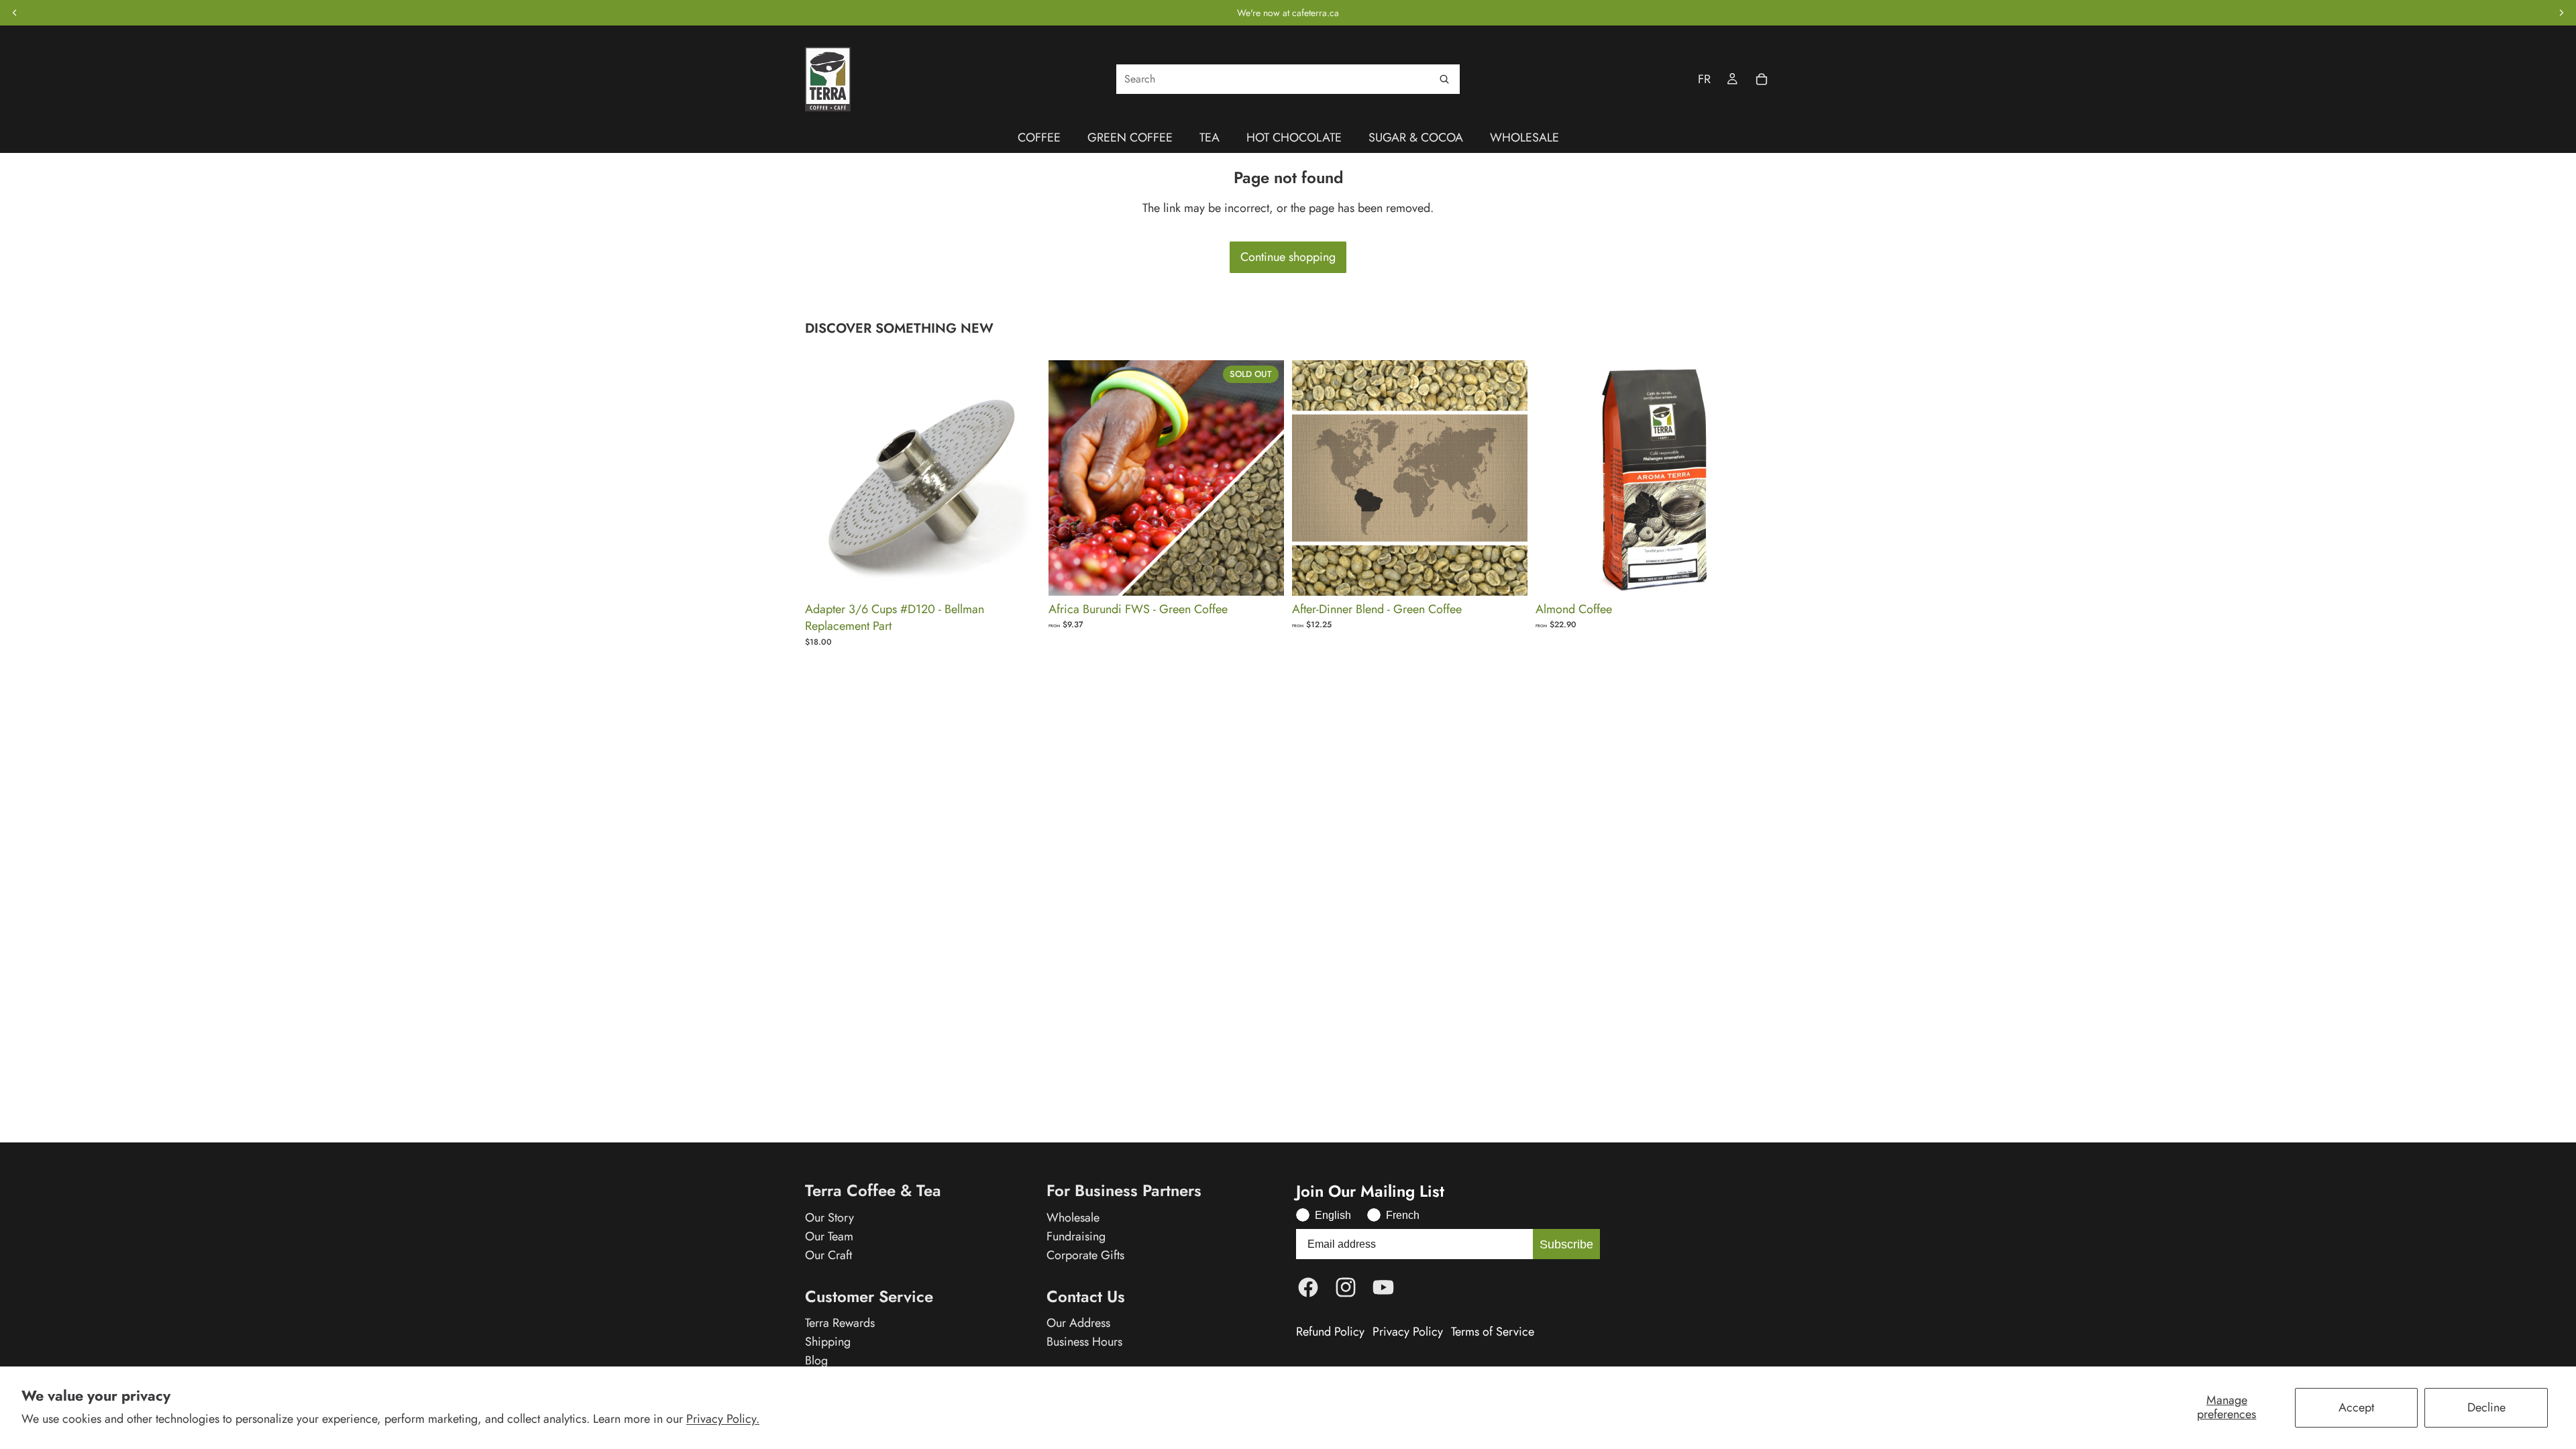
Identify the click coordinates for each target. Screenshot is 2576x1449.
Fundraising (1076, 1236)
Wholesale (1073, 1218)
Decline (2486, 1407)
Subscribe (1566, 1244)
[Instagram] (1346, 1287)
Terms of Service (1493, 1332)
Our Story (829, 1218)
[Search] (1444, 79)
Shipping (828, 1342)
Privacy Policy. (723, 1419)
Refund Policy (1330, 1332)
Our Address (1078, 1323)
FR (1704, 79)
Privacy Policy (1408, 1332)
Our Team (829, 1236)
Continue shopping (1288, 257)
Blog (816, 1360)
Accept (2356, 1407)
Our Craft (828, 1255)
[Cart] (1762, 79)
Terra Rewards (840, 1323)
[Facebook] (1308, 1287)
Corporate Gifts (1085, 1255)
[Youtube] (1383, 1287)
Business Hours (1084, 1342)
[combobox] (1288, 79)
